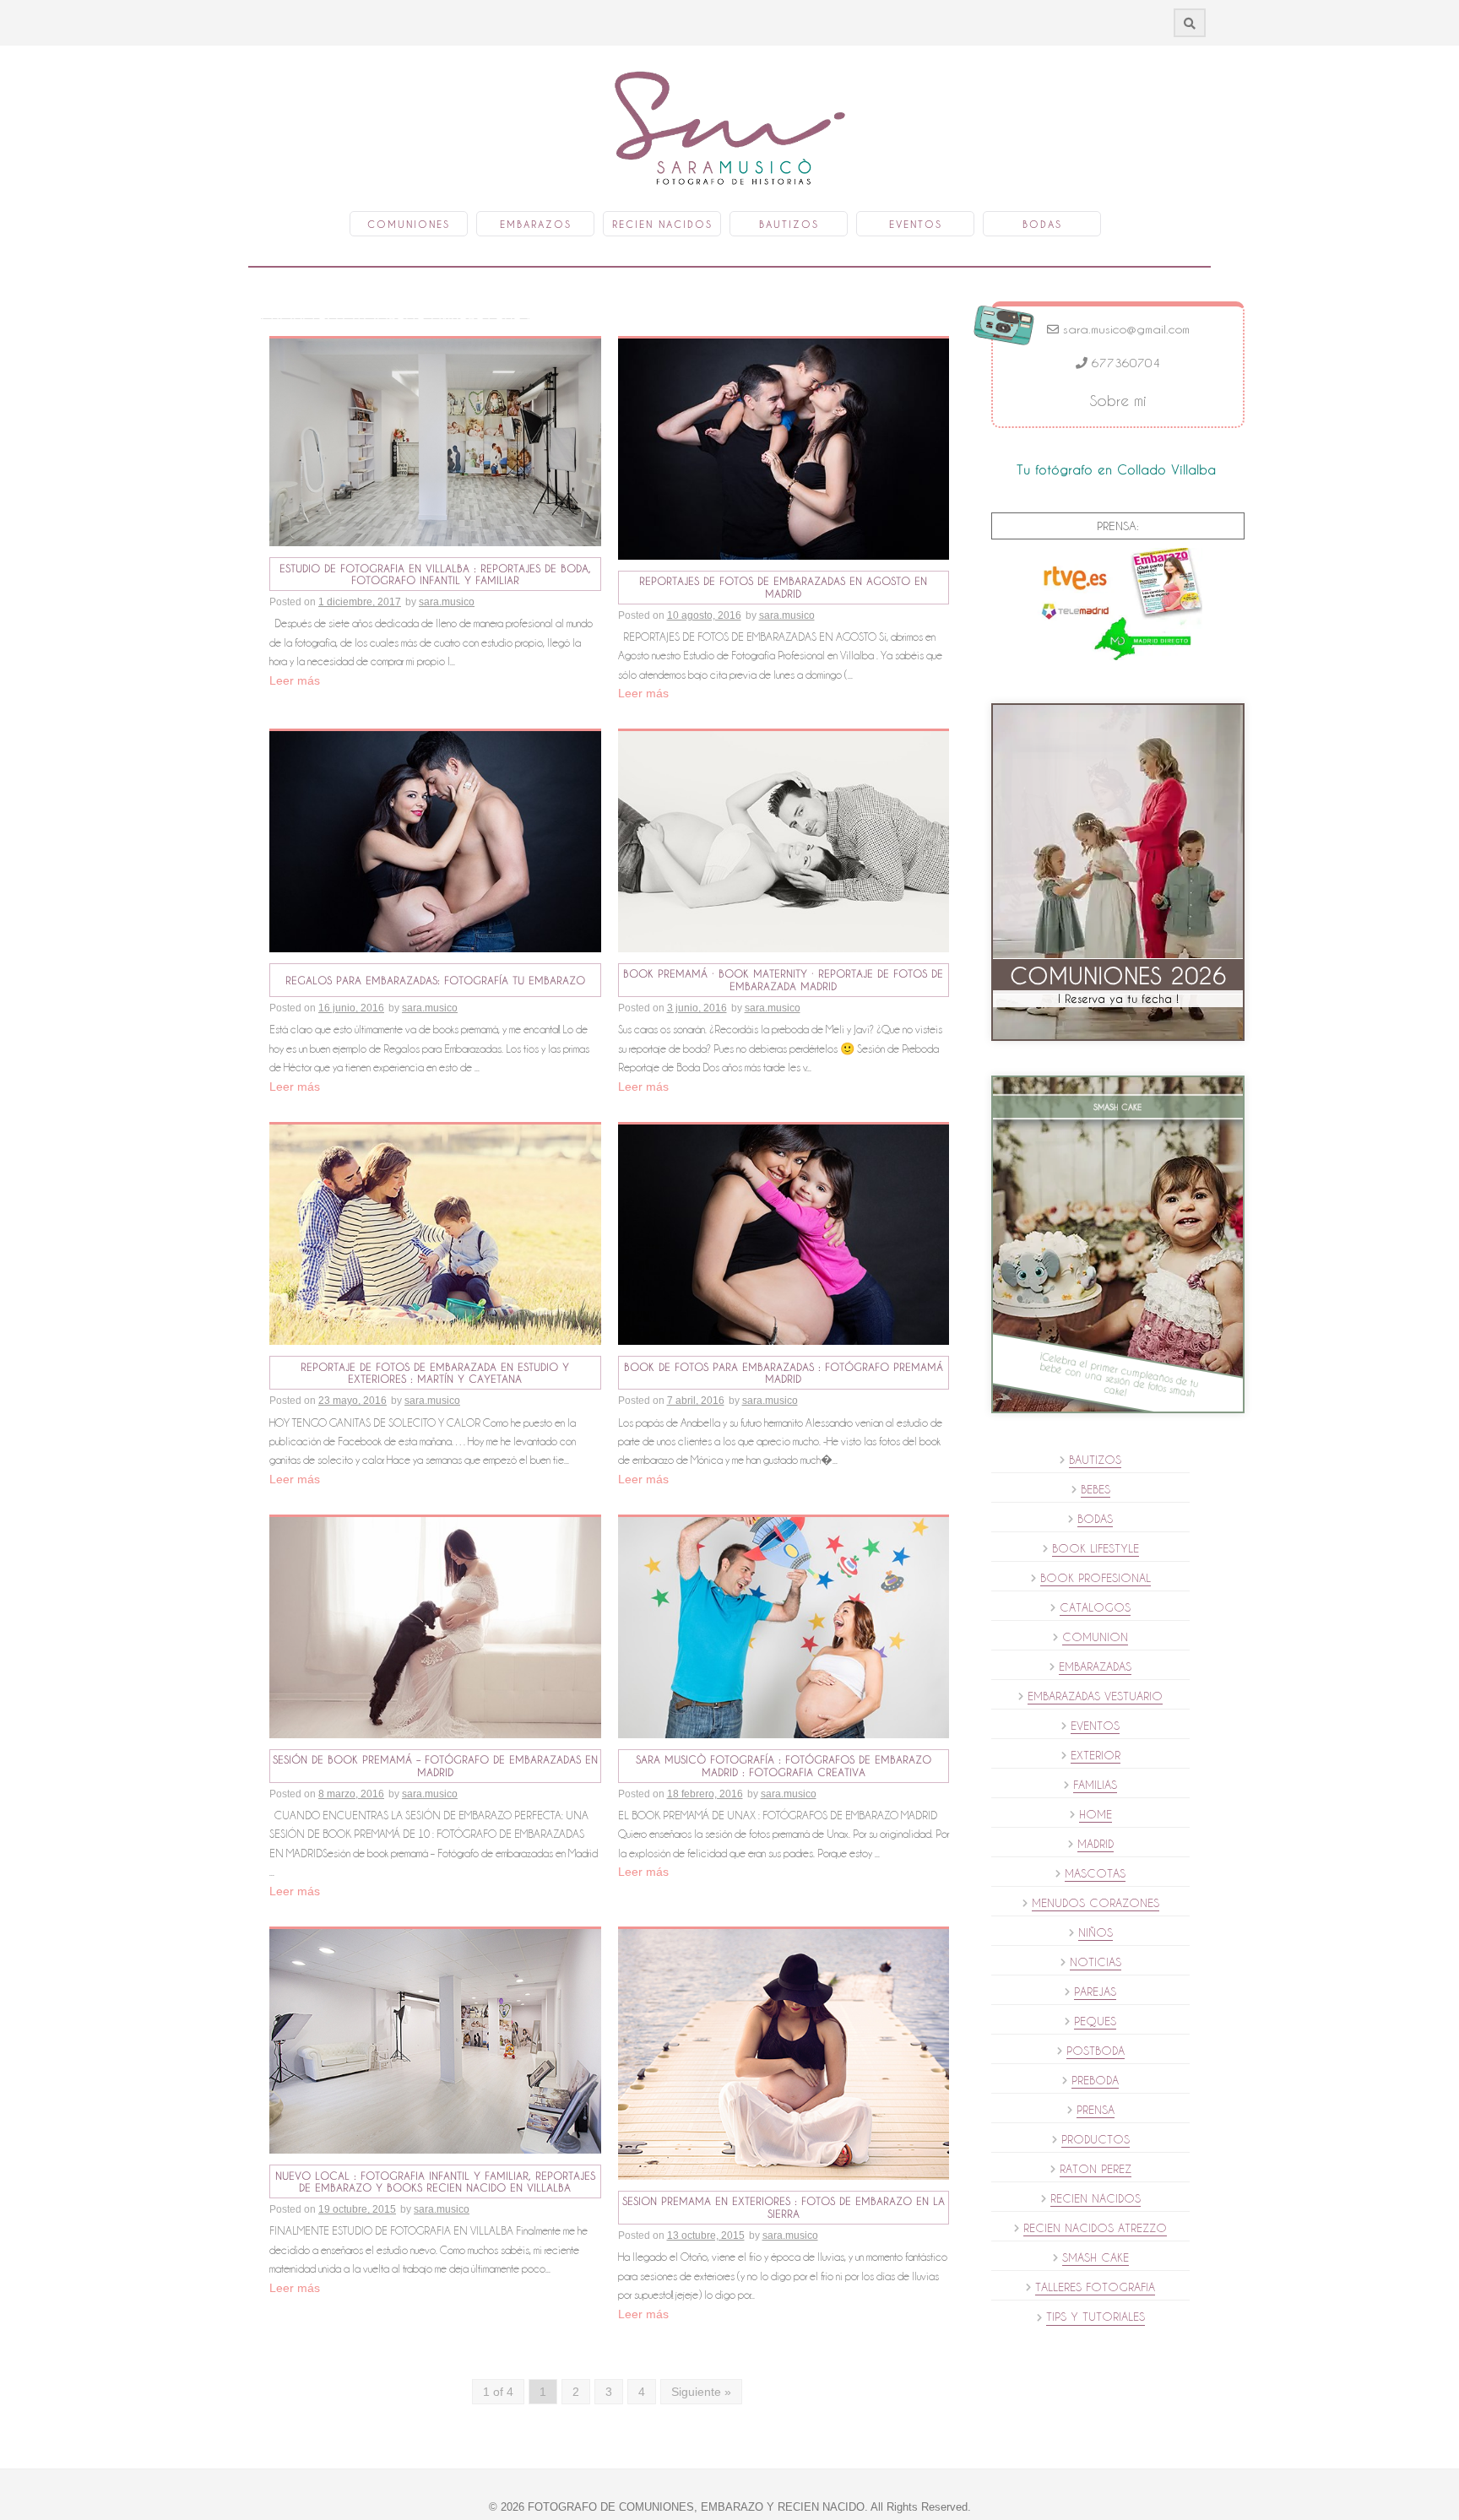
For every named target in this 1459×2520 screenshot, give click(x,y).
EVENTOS (1095, 1726)
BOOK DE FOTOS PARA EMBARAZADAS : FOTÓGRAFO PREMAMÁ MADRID (784, 1373)
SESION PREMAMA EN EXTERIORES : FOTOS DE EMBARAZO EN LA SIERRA (784, 2207)
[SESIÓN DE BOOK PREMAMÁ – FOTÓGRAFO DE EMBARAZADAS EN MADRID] (435, 1627)
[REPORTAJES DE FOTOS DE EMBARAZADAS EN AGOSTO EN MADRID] (784, 448)
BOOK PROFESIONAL (1096, 1578)
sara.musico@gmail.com (1124, 329)
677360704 (1124, 363)
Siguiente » (701, 2392)
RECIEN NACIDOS (1096, 2198)
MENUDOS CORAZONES (1096, 1903)
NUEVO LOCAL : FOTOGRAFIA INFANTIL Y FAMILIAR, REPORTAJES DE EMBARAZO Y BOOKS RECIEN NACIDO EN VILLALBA (435, 2182)
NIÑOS (1096, 1932)
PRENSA (1096, 2110)
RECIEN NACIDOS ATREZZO (1095, 2228)
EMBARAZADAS (1095, 1666)
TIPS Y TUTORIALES (1096, 2317)
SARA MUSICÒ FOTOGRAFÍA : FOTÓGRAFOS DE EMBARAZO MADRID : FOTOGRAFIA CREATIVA (784, 1766)
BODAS (1095, 1519)
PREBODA (1095, 2080)
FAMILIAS (1095, 1785)
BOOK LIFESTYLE (1096, 1548)
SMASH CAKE (1096, 2257)
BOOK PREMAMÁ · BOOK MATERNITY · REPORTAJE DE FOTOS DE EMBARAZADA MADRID (783, 980)
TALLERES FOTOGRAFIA (1095, 2287)
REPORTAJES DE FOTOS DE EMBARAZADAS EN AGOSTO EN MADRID (783, 587)
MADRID (1096, 1844)
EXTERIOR (1096, 1755)
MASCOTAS (1095, 1873)
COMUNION (1095, 1637)
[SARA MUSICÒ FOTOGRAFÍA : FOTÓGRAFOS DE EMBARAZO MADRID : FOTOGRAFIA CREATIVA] (784, 1627)
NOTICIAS (1096, 1962)
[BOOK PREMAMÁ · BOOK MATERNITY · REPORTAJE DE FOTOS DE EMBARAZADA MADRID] (784, 841)
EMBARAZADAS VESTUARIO (1095, 1696)
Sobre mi (1118, 401)
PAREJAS (1095, 1992)
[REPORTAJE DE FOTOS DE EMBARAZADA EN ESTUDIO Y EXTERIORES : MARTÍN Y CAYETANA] (435, 1233)
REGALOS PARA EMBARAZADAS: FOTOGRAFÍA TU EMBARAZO (435, 980)
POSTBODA (1096, 2051)
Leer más (295, 680)
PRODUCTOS (1096, 2139)
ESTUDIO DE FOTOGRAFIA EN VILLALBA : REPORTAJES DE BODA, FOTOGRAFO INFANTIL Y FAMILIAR (435, 574)
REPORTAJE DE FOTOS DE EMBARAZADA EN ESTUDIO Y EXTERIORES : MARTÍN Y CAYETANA (435, 1373)
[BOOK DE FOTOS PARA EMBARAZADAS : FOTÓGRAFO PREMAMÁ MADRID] (784, 1233)
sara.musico (447, 602)
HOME (1096, 1814)
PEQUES (1095, 2021)
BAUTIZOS (1095, 1460)
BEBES (1096, 1489)
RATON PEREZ (1096, 2169)
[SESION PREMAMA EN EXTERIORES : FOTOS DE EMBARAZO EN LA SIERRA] (784, 2053)
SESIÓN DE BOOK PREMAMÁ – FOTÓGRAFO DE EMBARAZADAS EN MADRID (435, 1766)
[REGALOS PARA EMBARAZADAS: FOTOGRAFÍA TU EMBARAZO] (435, 841)
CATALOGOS (1095, 1607)
